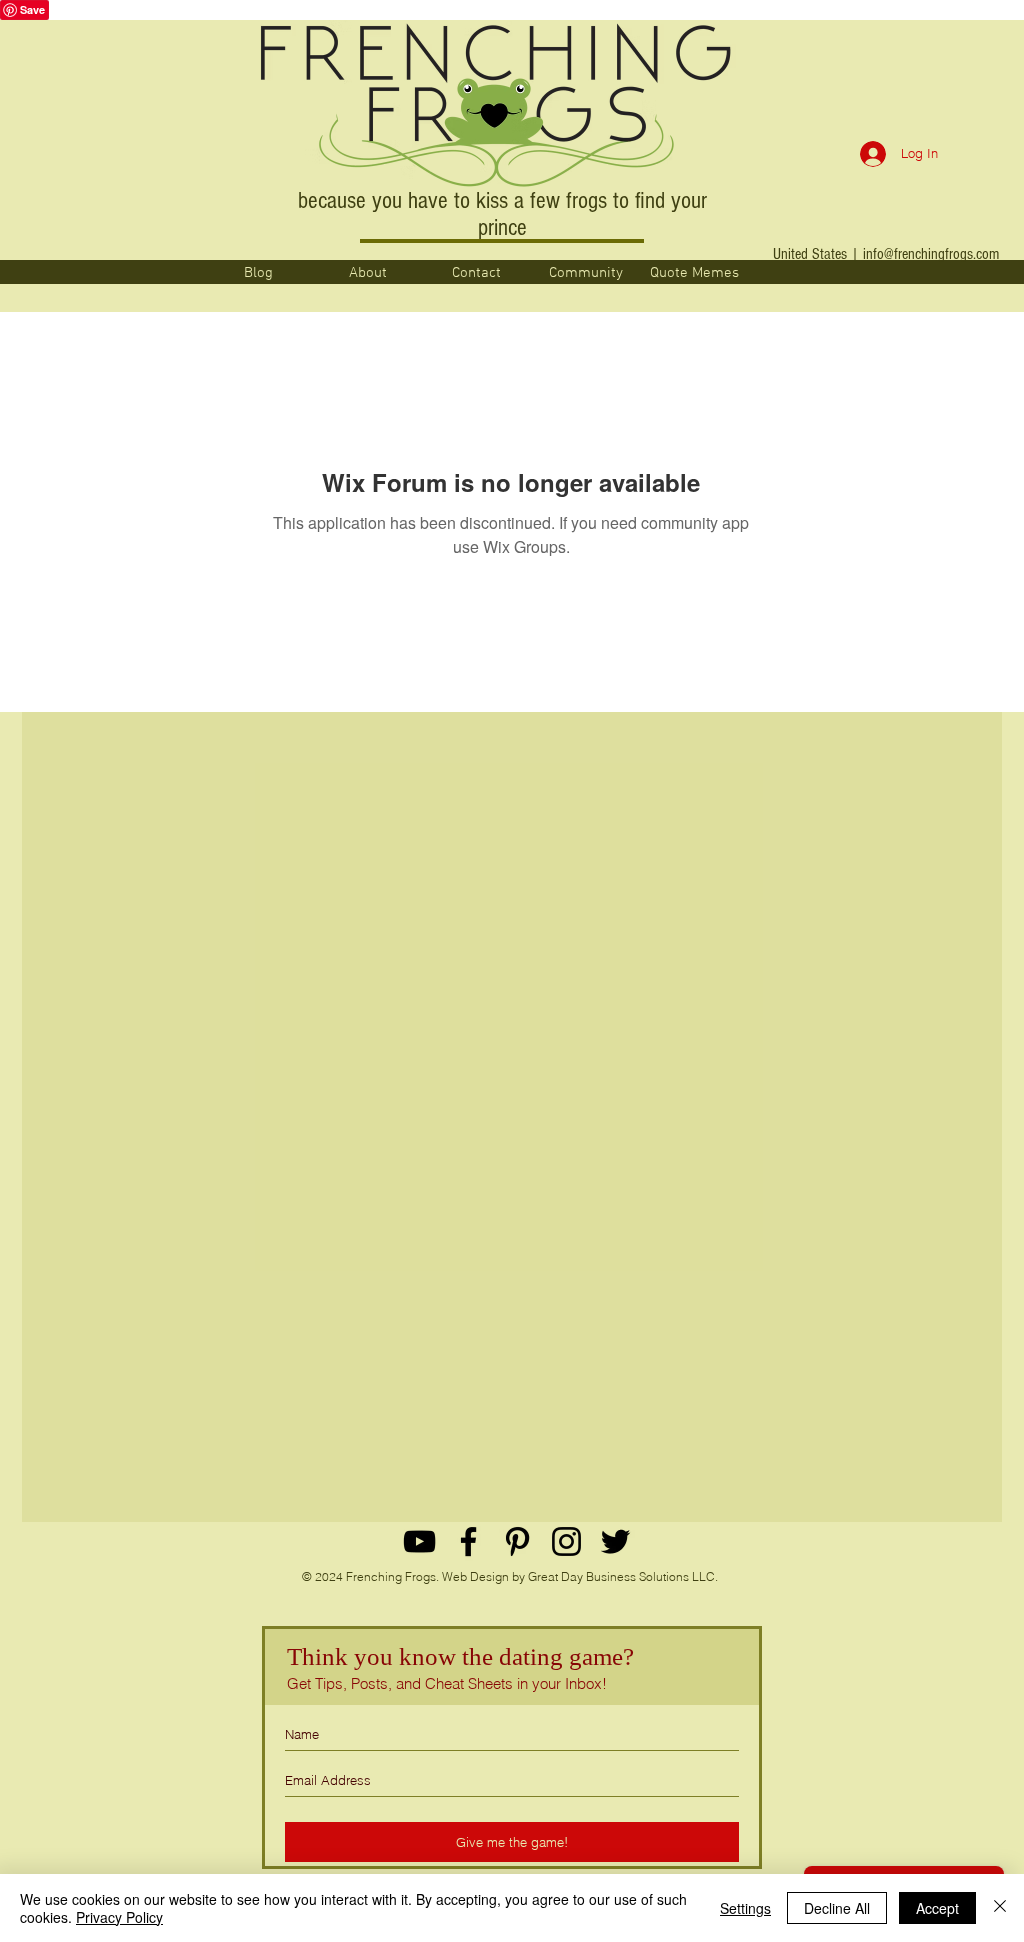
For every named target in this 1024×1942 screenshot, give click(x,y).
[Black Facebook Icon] (468, 1541)
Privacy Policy (119, 1917)
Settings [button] (745, 1908)
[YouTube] (419, 1541)
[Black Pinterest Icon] (517, 1541)
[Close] (1000, 1908)
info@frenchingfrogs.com (931, 254)
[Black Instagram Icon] (566, 1541)
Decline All (837, 1908)
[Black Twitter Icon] (615, 1541)
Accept (937, 1908)
